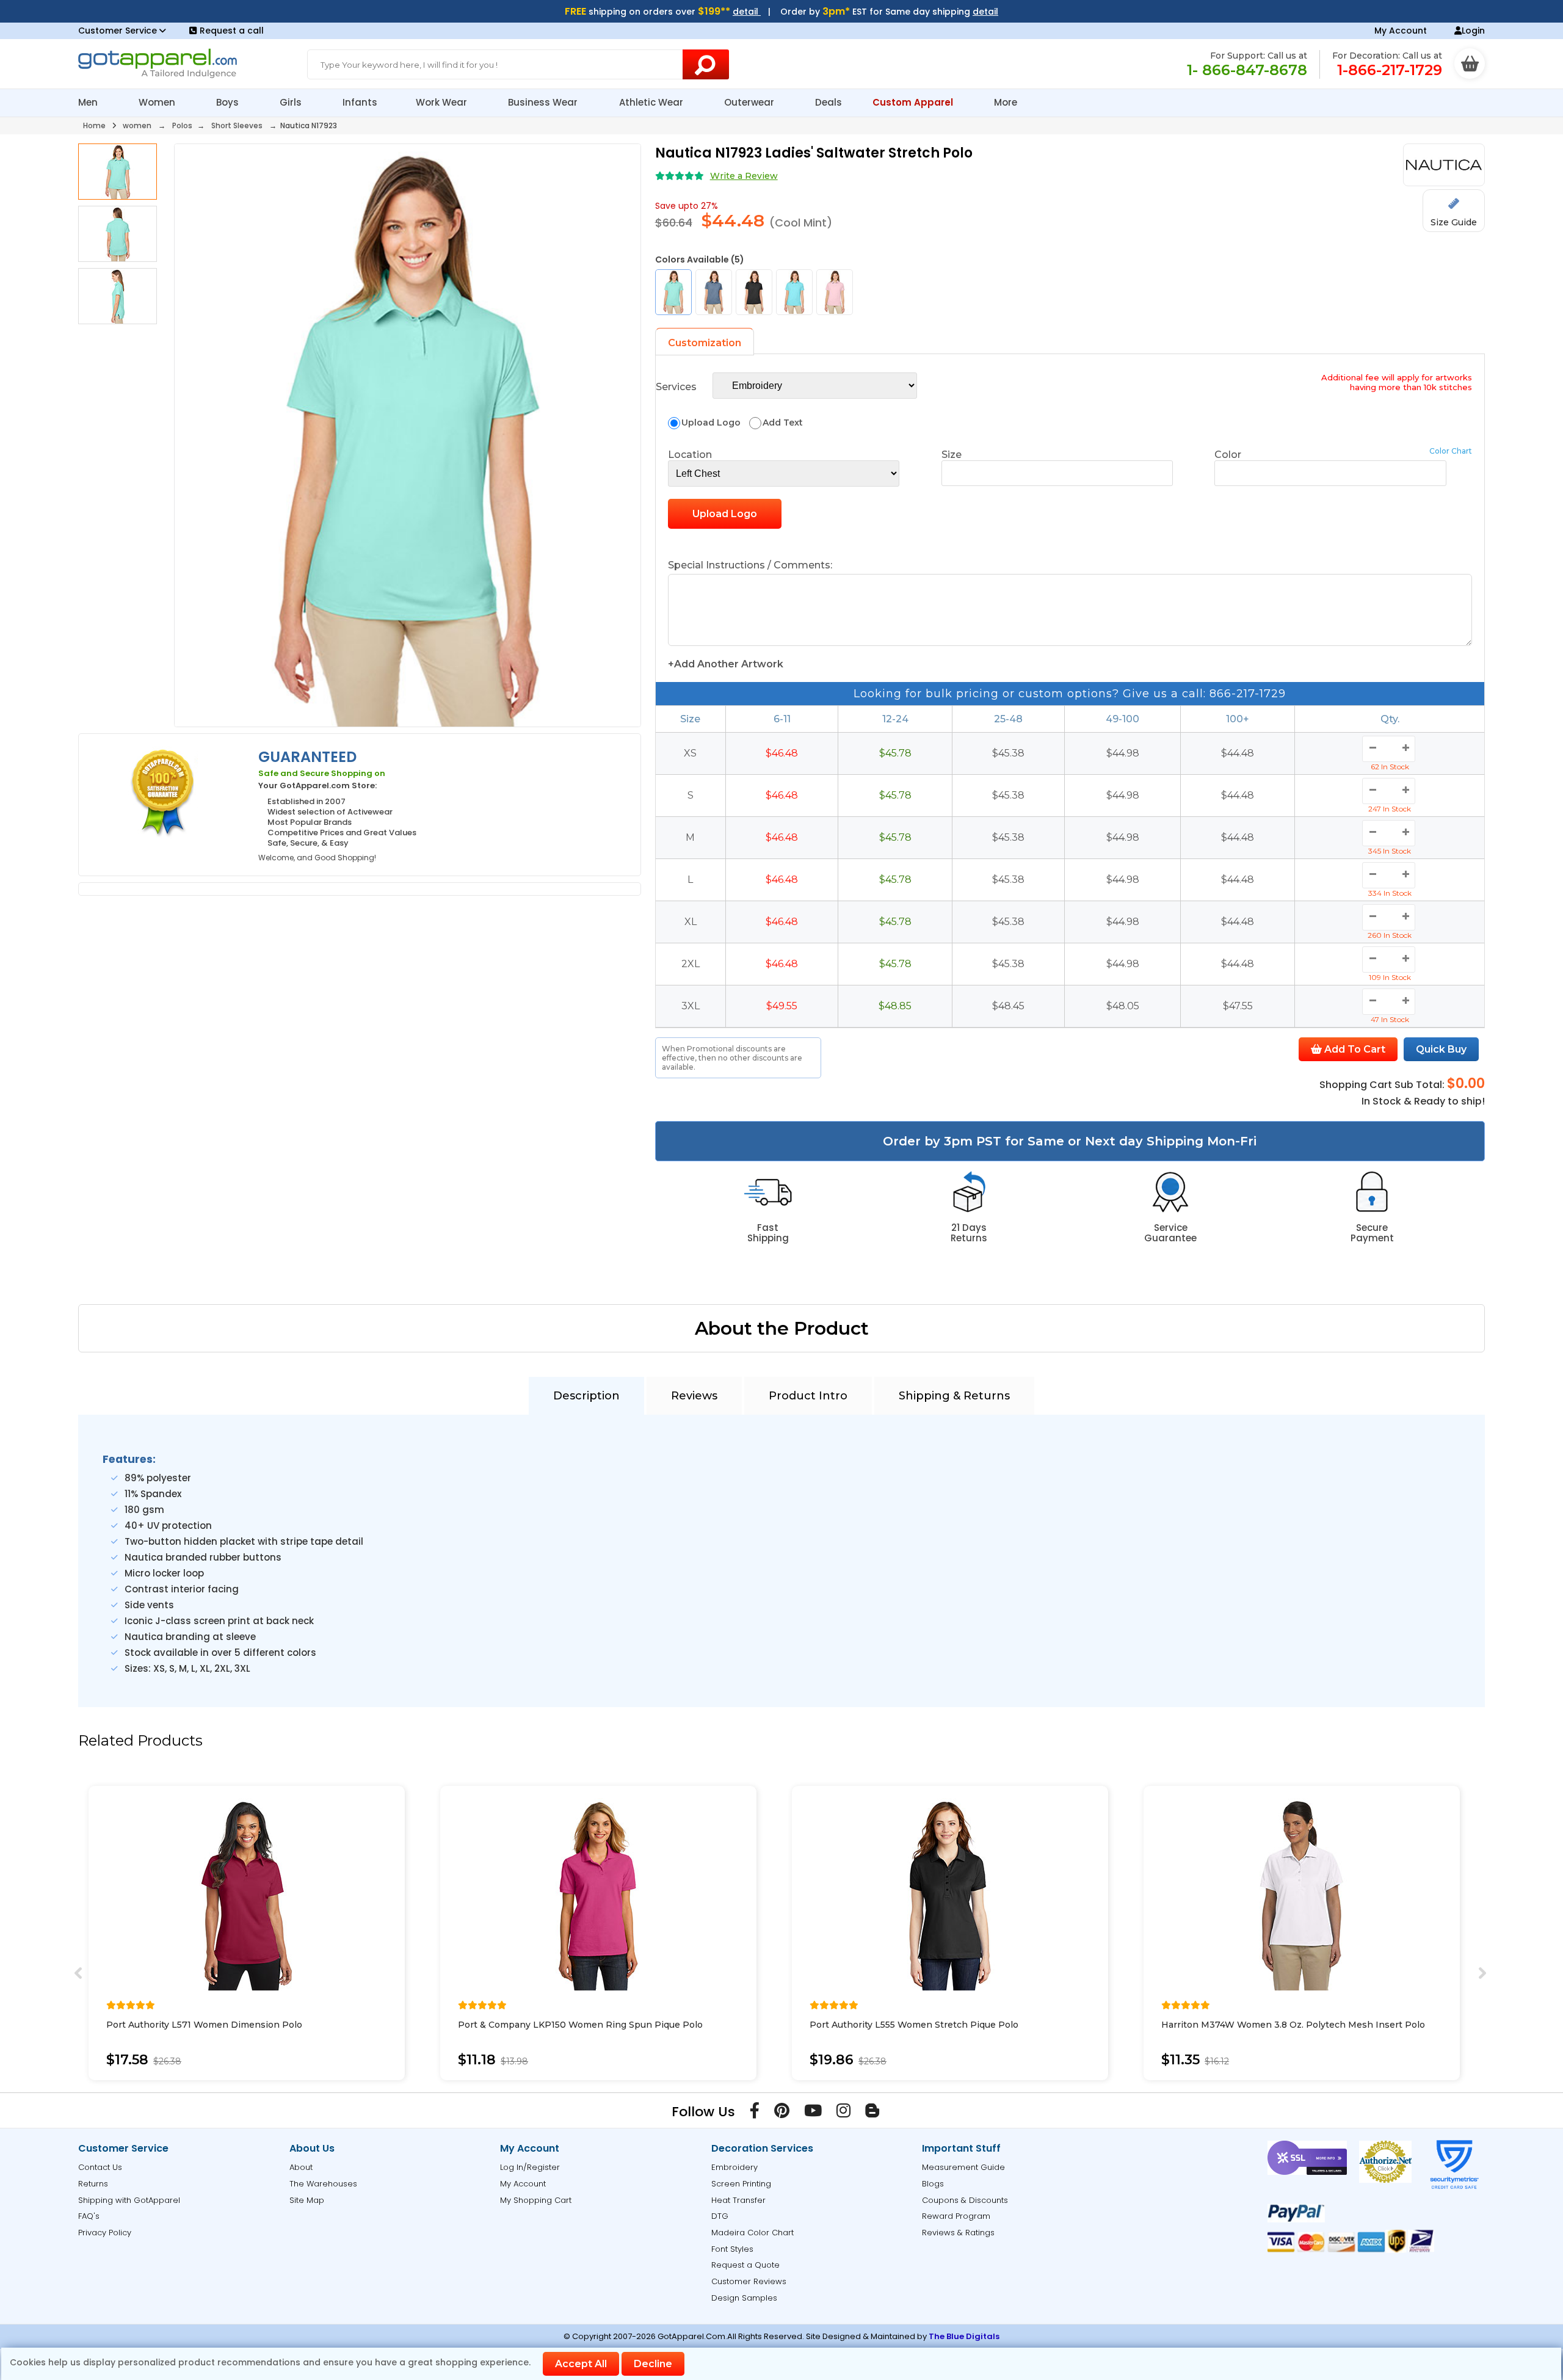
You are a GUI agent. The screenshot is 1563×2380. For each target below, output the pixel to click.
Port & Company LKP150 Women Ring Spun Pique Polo (580, 2025)
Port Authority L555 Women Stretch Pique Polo (914, 2025)
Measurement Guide (963, 2167)
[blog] (872, 2113)
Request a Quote (745, 2265)
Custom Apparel (914, 102)
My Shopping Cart (536, 2200)
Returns (93, 2184)
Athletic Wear (652, 102)
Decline (653, 2364)
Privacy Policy (105, 2233)
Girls (292, 102)
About (301, 2167)
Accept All (581, 2364)
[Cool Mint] (673, 292)
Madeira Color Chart (752, 2233)
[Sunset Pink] (835, 292)
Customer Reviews (749, 2281)
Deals (829, 102)
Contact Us (100, 2167)
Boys (229, 102)
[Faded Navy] (714, 292)
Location (690, 455)
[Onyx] (754, 292)
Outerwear (750, 102)
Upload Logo (725, 514)
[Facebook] (755, 2113)
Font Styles (732, 2249)
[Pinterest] (782, 2113)
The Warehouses (323, 2184)
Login (1473, 31)
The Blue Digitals (964, 2336)
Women (158, 102)
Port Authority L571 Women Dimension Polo (204, 2025)
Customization (705, 343)
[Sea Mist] (794, 292)
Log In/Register (530, 2167)
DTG (720, 2216)
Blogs (933, 2184)
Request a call (232, 31)
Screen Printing (741, 2184)
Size (952, 455)
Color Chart (1451, 451)
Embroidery (734, 2167)
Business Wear (544, 102)
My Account (1401, 31)
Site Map (307, 2200)
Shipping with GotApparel (129, 2200)
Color (1228, 455)
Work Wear (443, 102)
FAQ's (89, 2216)
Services (676, 387)
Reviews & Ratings (958, 2233)
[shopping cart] (1470, 63)
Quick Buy (1441, 1049)
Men (89, 102)
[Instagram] (843, 2113)
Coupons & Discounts (965, 2200)
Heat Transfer (738, 2200)
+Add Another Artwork (726, 664)
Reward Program (956, 2216)
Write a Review (744, 176)
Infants (360, 102)
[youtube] (813, 2113)
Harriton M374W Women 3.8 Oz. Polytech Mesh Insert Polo (1293, 2025)
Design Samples (744, 2298)
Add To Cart (1354, 1049)
